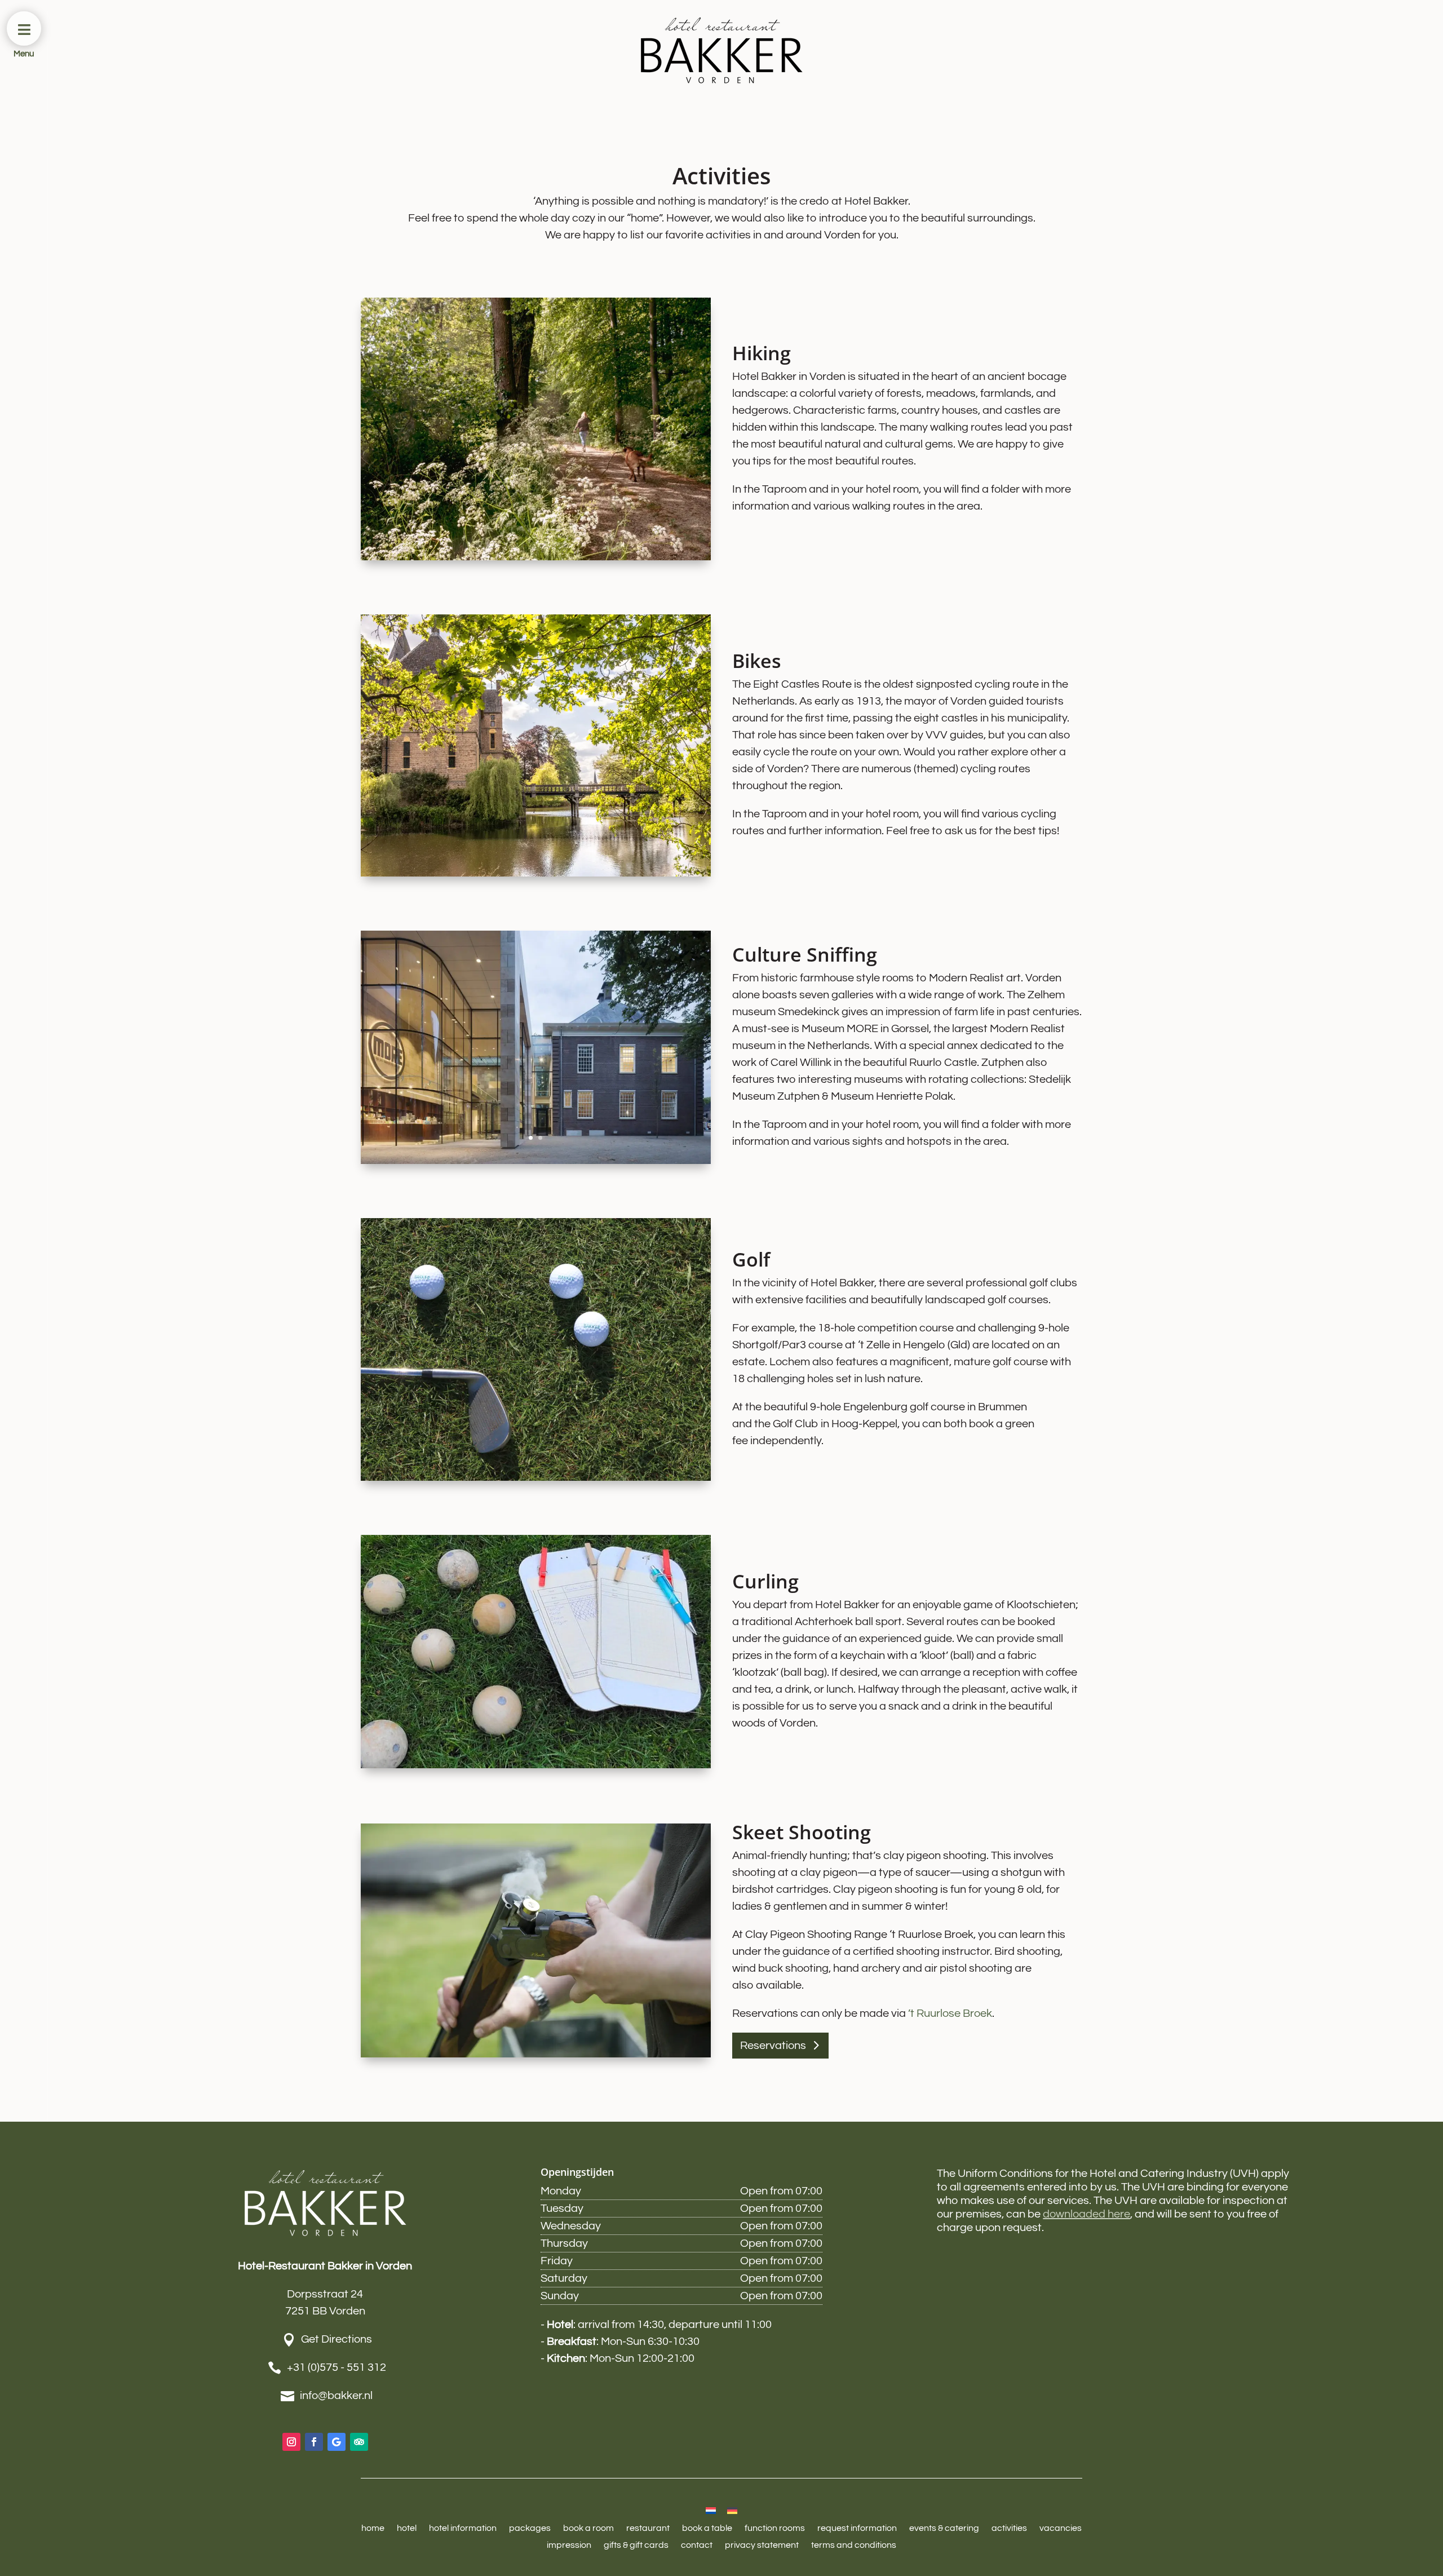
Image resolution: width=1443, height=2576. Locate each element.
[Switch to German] (732, 2510)
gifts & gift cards (636, 2545)
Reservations (773, 2046)
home (373, 2528)
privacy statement (762, 2545)
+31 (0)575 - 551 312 (337, 2367)
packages (530, 2528)
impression (569, 2545)
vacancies (1061, 2528)
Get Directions (337, 2339)
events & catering (944, 2528)
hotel (407, 2528)
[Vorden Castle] (536, 873)
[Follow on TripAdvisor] (359, 2442)
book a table (707, 2528)
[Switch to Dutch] (711, 2510)
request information (857, 2528)
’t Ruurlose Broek (950, 2013)
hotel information (463, 2528)
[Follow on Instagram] (291, 2442)
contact (697, 2545)
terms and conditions (854, 2545)
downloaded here (1086, 2214)
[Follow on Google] (337, 2442)
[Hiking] (536, 557)
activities (1009, 2528)
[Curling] (536, 1765)
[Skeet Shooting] (536, 2054)
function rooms (775, 2528)
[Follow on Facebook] (314, 2442)
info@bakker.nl (336, 2396)
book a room (588, 2528)
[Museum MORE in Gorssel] (536, 1161)
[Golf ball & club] (536, 1477)
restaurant (648, 2528)
